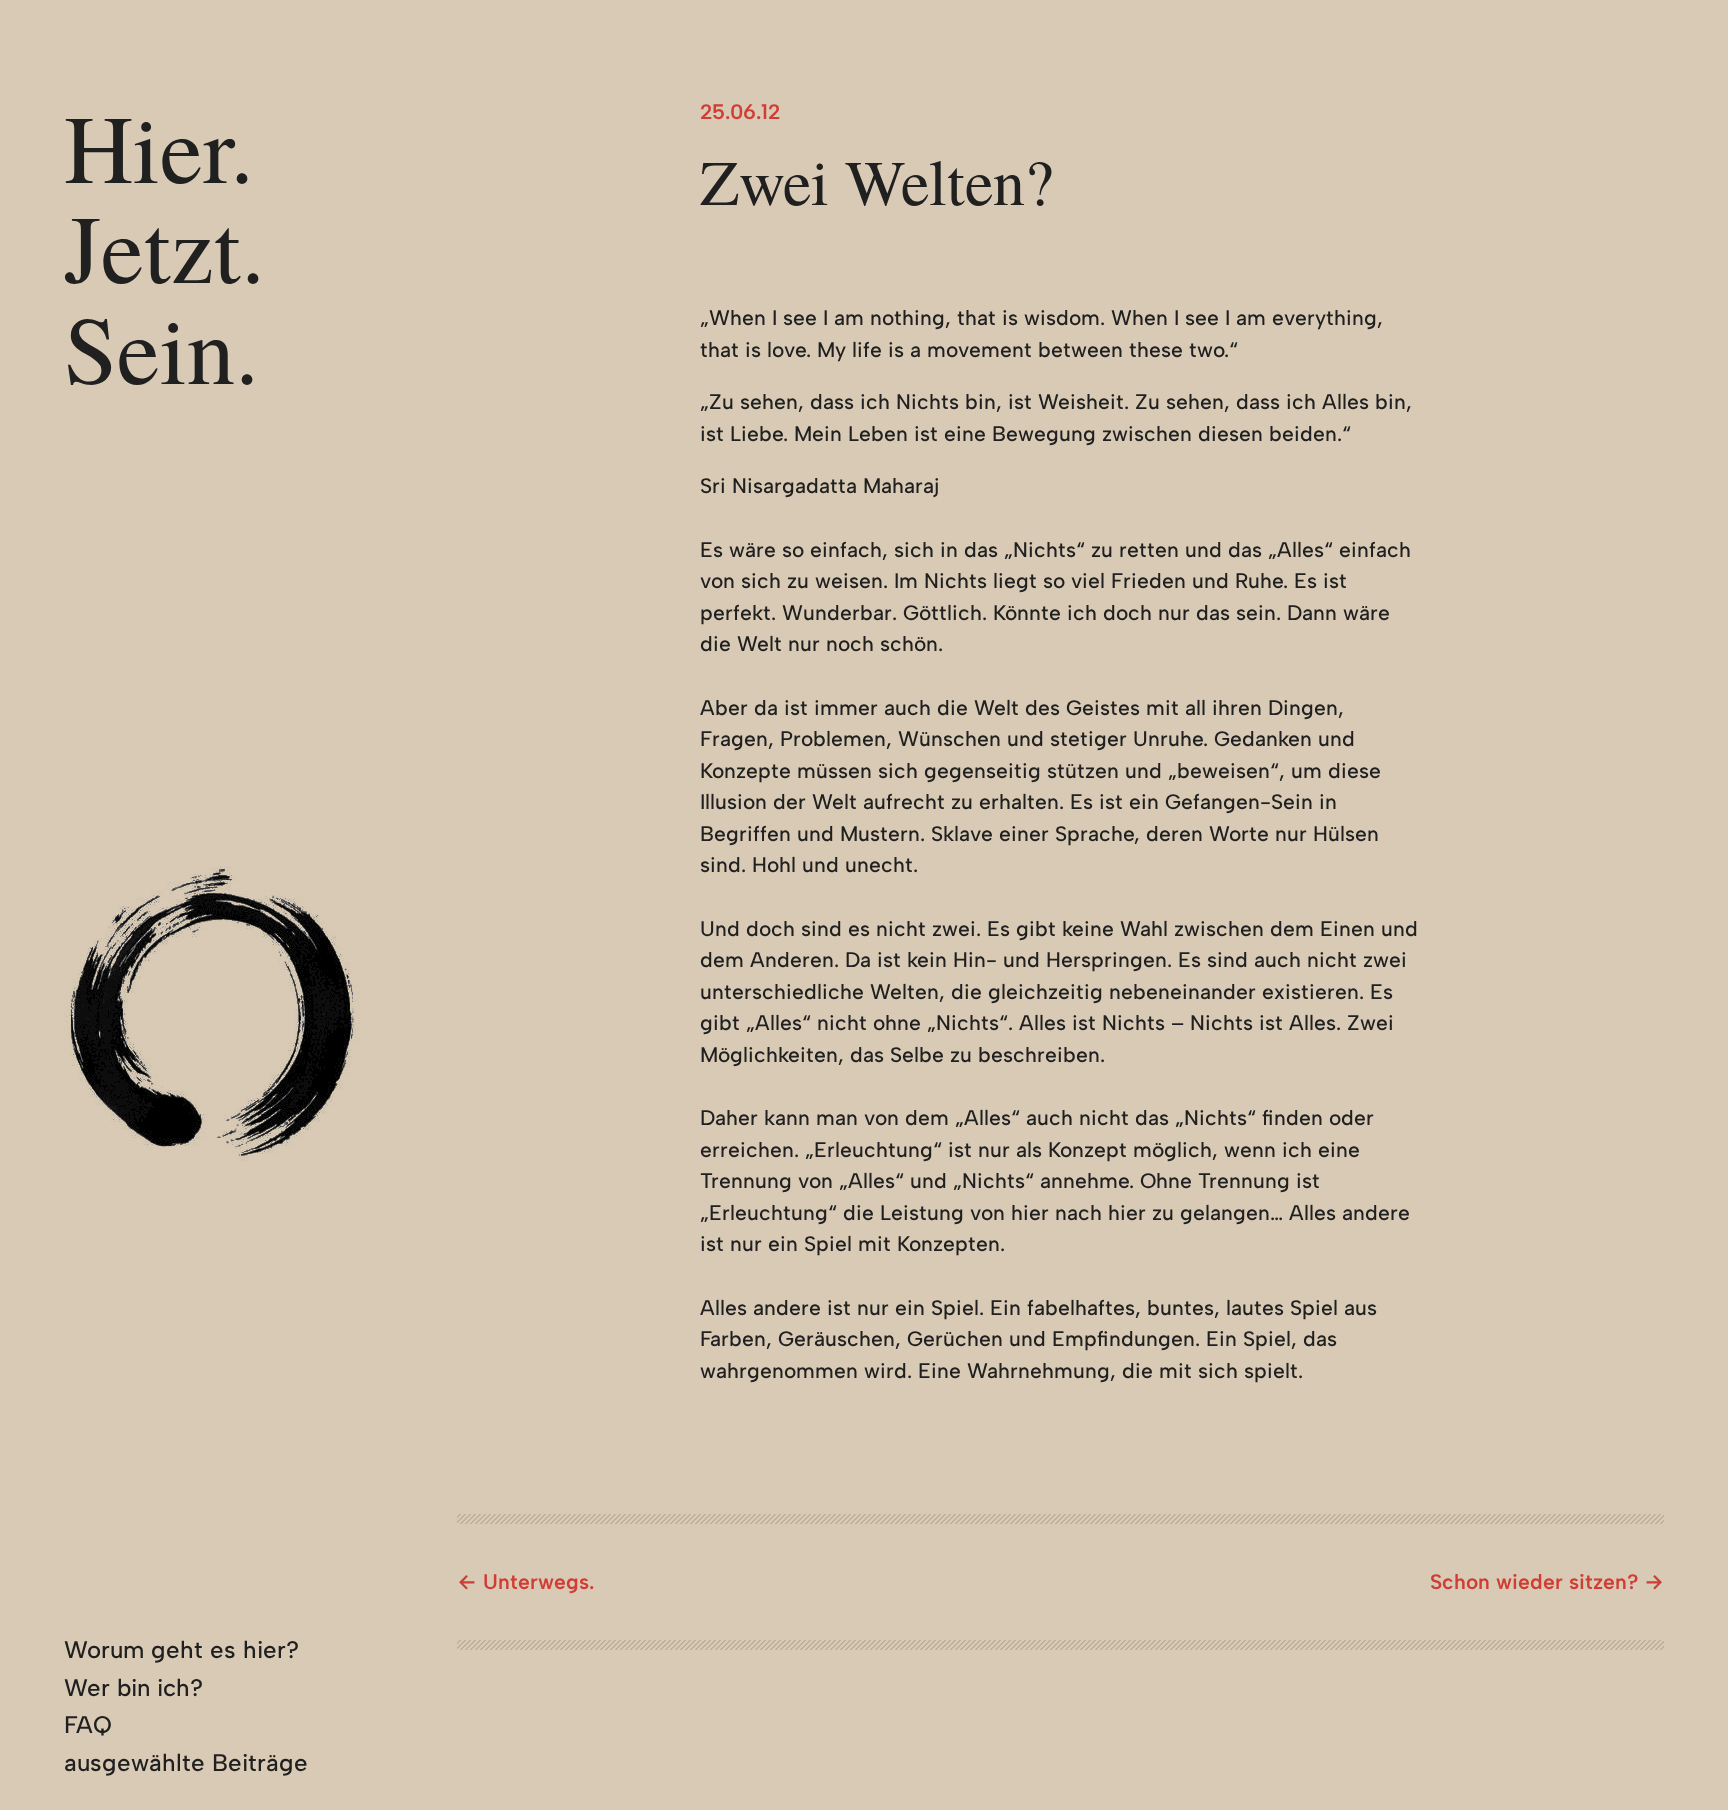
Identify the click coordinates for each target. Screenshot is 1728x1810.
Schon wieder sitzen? (1534, 1581)
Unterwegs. (538, 1581)
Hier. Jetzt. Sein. (164, 247)
